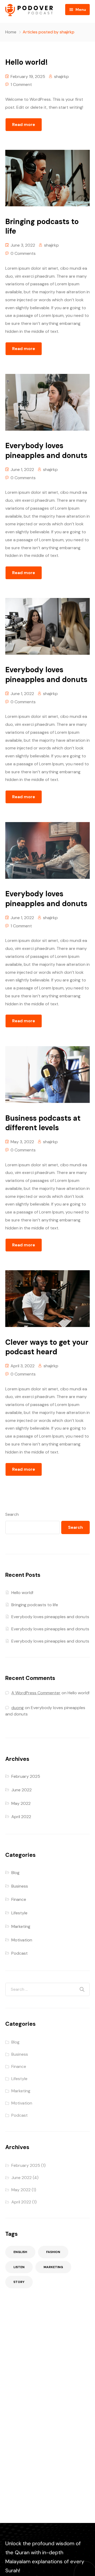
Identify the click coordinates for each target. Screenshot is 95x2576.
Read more (24, 125)
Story (19, 2282)
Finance (19, 1899)
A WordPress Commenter (36, 1693)
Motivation (22, 1940)
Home (11, 32)
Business (20, 1886)
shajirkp (61, 77)
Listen (19, 2267)
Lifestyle (19, 1913)
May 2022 (21, 1803)
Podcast (20, 1953)
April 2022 (21, 1817)
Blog (15, 1873)
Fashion (53, 2252)
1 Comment (21, 84)
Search (12, 1514)
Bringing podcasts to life (35, 1605)
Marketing (21, 1926)
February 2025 (26, 1776)
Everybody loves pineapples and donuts (50, 1617)
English (20, 2252)
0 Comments (23, 253)
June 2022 (22, 1790)
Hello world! (22, 1593)
